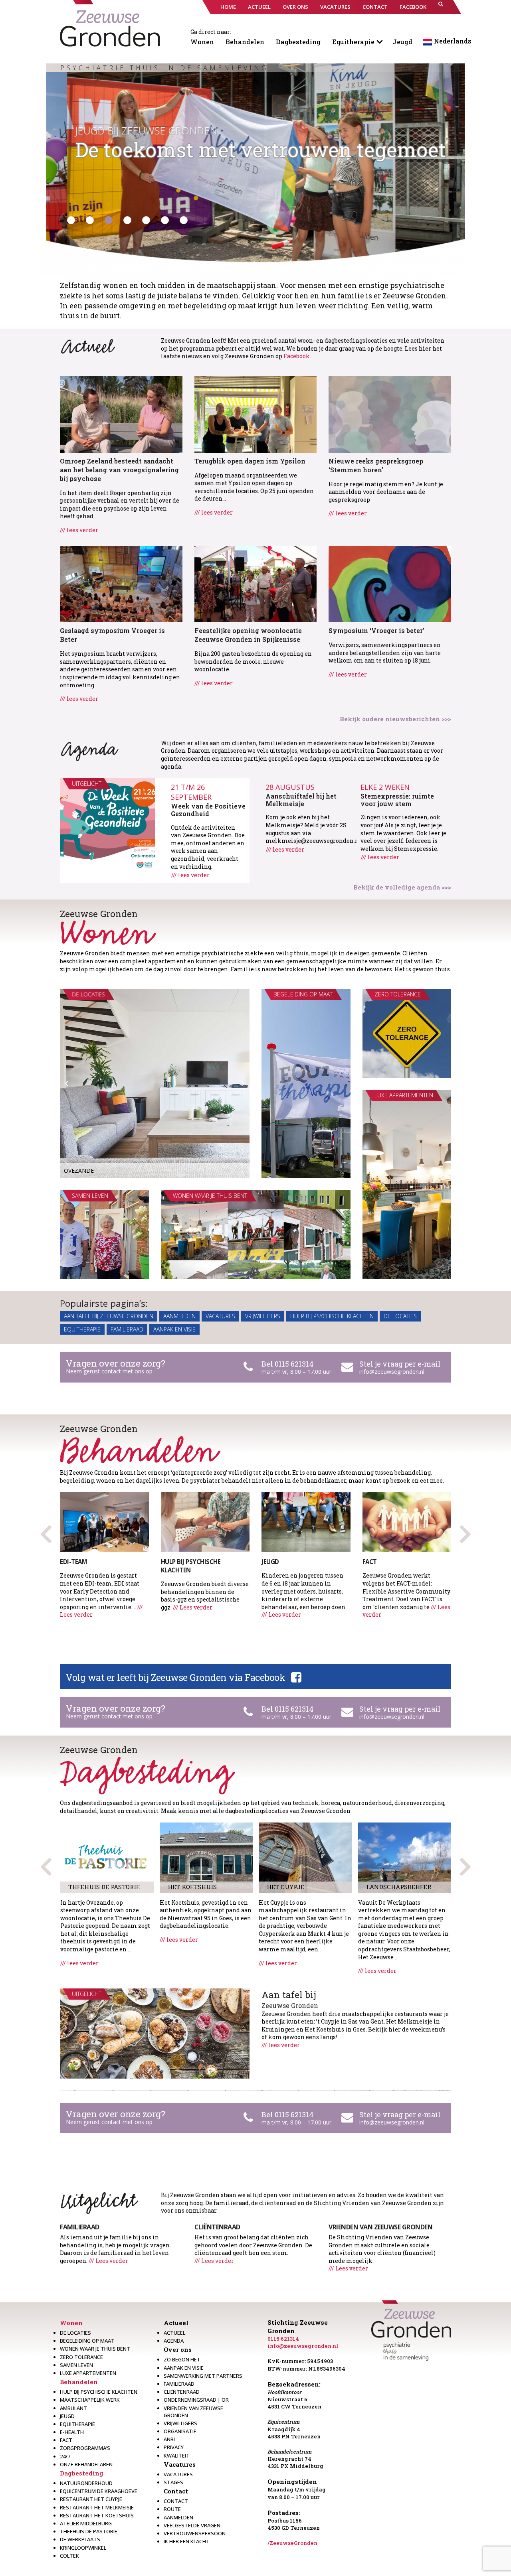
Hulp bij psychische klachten (332, 1316)
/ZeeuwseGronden (292, 2543)
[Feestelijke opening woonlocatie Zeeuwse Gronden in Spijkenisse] (256, 583)
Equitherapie (353, 42)
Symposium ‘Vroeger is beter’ (376, 630)
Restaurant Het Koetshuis (97, 2515)
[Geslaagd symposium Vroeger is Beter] (121, 583)
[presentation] (465, 1531)
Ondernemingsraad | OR (196, 2400)
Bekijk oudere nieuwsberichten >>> (395, 719)
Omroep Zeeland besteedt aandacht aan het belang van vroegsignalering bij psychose (119, 470)
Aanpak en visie (174, 1329)
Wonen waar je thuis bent (95, 2349)
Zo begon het (182, 2359)
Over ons (178, 2349)
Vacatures (220, 1316)
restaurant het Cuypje (91, 2499)
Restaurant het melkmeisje (97, 2507)
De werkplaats (80, 2539)
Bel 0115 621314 (287, 1364)
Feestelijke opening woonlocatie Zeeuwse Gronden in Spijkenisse (248, 635)
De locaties (400, 1316)
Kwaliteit (177, 2456)
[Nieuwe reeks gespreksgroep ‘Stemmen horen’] (390, 413)
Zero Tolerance (81, 2357)
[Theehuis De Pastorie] (107, 1857)
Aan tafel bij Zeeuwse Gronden (109, 1316)
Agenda (174, 2341)
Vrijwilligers (263, 1316)
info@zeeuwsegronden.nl (392, 1372)
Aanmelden (179, 1316)
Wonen (202, 42)
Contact (176, 2491)
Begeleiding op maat (87, 2341)
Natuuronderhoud (86, 2483)
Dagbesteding (298, 42)
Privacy (174, 2447)
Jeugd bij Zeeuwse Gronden (125, 130)
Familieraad (127, 1329)
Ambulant (73, 2408)
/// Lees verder (193, 1607)
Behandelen (245, 42)
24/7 (65, 2456)
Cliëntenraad (182, 2392)
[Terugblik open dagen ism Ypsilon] (256, 413)
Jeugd (402, 42)
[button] (441, 7)
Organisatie (180, 2431)
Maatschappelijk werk (90, 2400)
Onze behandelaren (86, 2464)
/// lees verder (79, 530)
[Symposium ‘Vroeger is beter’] (390, 583)
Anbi (169, 2439)
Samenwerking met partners (203, 2376)
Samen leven (76, 2365)
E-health (72, 2432)
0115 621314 (283, 2339)
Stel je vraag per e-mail (400, 1364)
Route (172, 2509)
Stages (173, 2482)
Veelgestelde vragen (192, 2525)
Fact (66, 2440)
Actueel (176, 2323)
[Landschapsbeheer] (405, 1857)
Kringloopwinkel (83, 2548)
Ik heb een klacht (187, 2541)
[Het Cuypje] (305, 1857)
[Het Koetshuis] (206, 1857)
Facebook (297, 356)
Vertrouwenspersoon (195, 2533)
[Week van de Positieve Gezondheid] (107, 826)
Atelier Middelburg (86, 2523)
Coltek (69, 2556)
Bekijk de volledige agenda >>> (402, 887)
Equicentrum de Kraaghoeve (99, 2491)
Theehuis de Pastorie (89, 2531)
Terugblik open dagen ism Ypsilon (250, 461)
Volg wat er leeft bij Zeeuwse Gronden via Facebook (175, 1677)
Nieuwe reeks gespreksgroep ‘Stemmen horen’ (376, 465)
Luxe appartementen (88, 2373)
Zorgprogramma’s (85, 2448)
